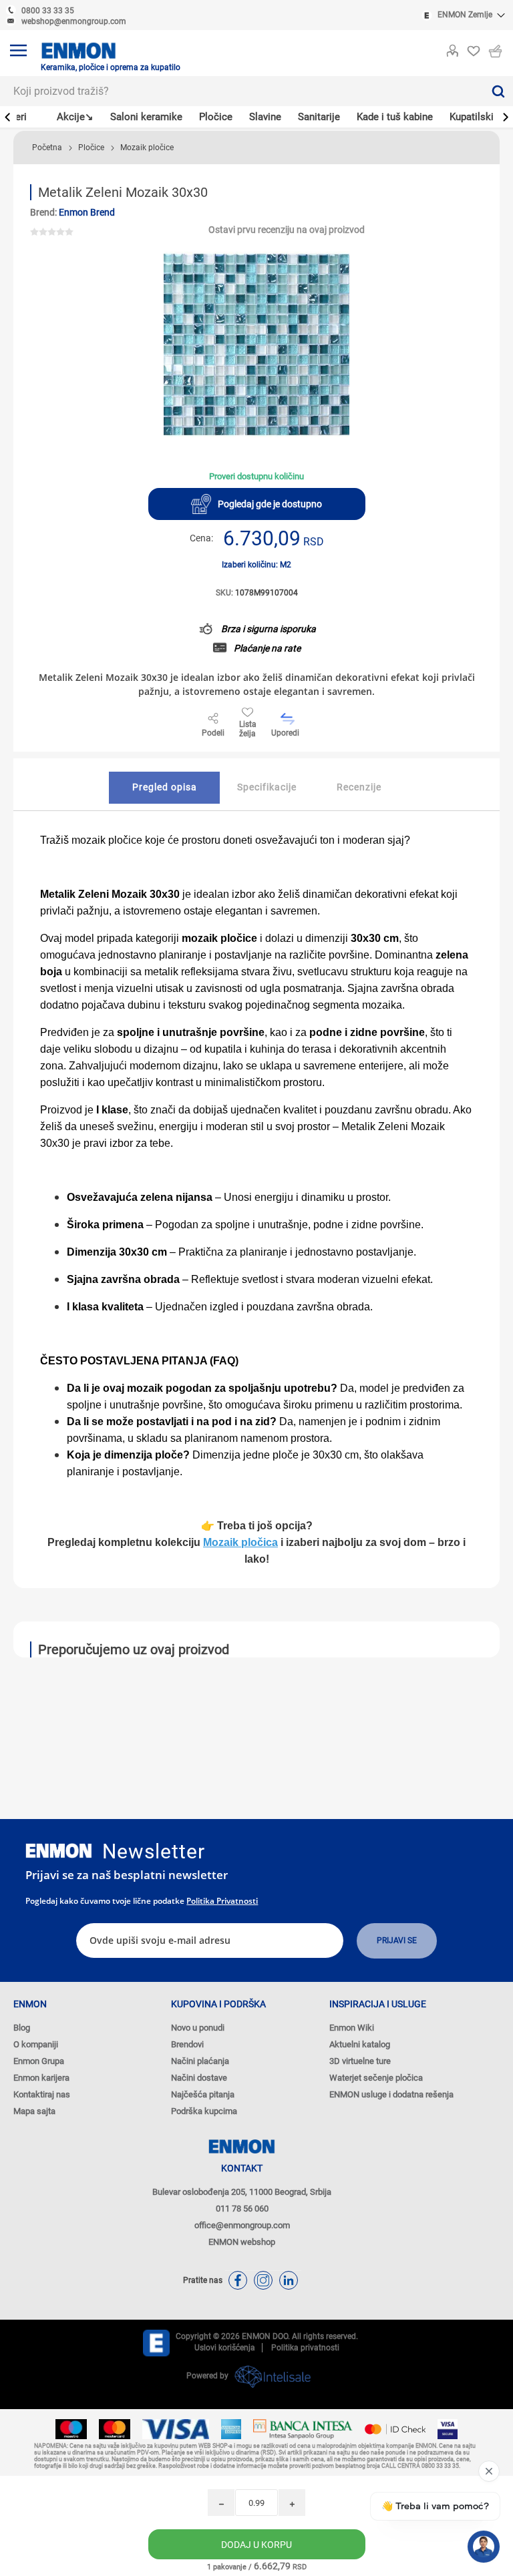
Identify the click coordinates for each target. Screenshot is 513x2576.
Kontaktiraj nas (42, 2094)
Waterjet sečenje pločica (376, 2078)
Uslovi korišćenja (225, 2348)
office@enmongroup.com (242, 2225)
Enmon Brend (87, 212)
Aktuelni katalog (360, 2044)
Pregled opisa (165, 787)
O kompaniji (36, 2044)
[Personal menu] (452, 48)
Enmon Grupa (39, 2061)
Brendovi (187, 2044)
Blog (22, 2028)
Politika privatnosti (222, 1901)
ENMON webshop (242, 2242)
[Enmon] (59, 1851)
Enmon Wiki (352, 2028)
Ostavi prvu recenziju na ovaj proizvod (287, 230)
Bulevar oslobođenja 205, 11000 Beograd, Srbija (242, 2192)
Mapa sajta (34, 2111)
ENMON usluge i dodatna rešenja (391, 2094)
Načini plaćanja (200, 2061)
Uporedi (285, 733)
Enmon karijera (41, 2078)
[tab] (165, 788)
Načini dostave (199, 2078)
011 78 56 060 (242, 2209)
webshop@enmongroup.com (74, 21)
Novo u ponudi (198, 2028)
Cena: (201, 538)
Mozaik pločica (240, 1542)
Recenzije (359, 787)
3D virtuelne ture (360, 2061)
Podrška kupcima (204, 2111)
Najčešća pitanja (203, 2094)
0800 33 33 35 (48, 11)
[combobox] (241, 91)
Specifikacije (267, 787)
